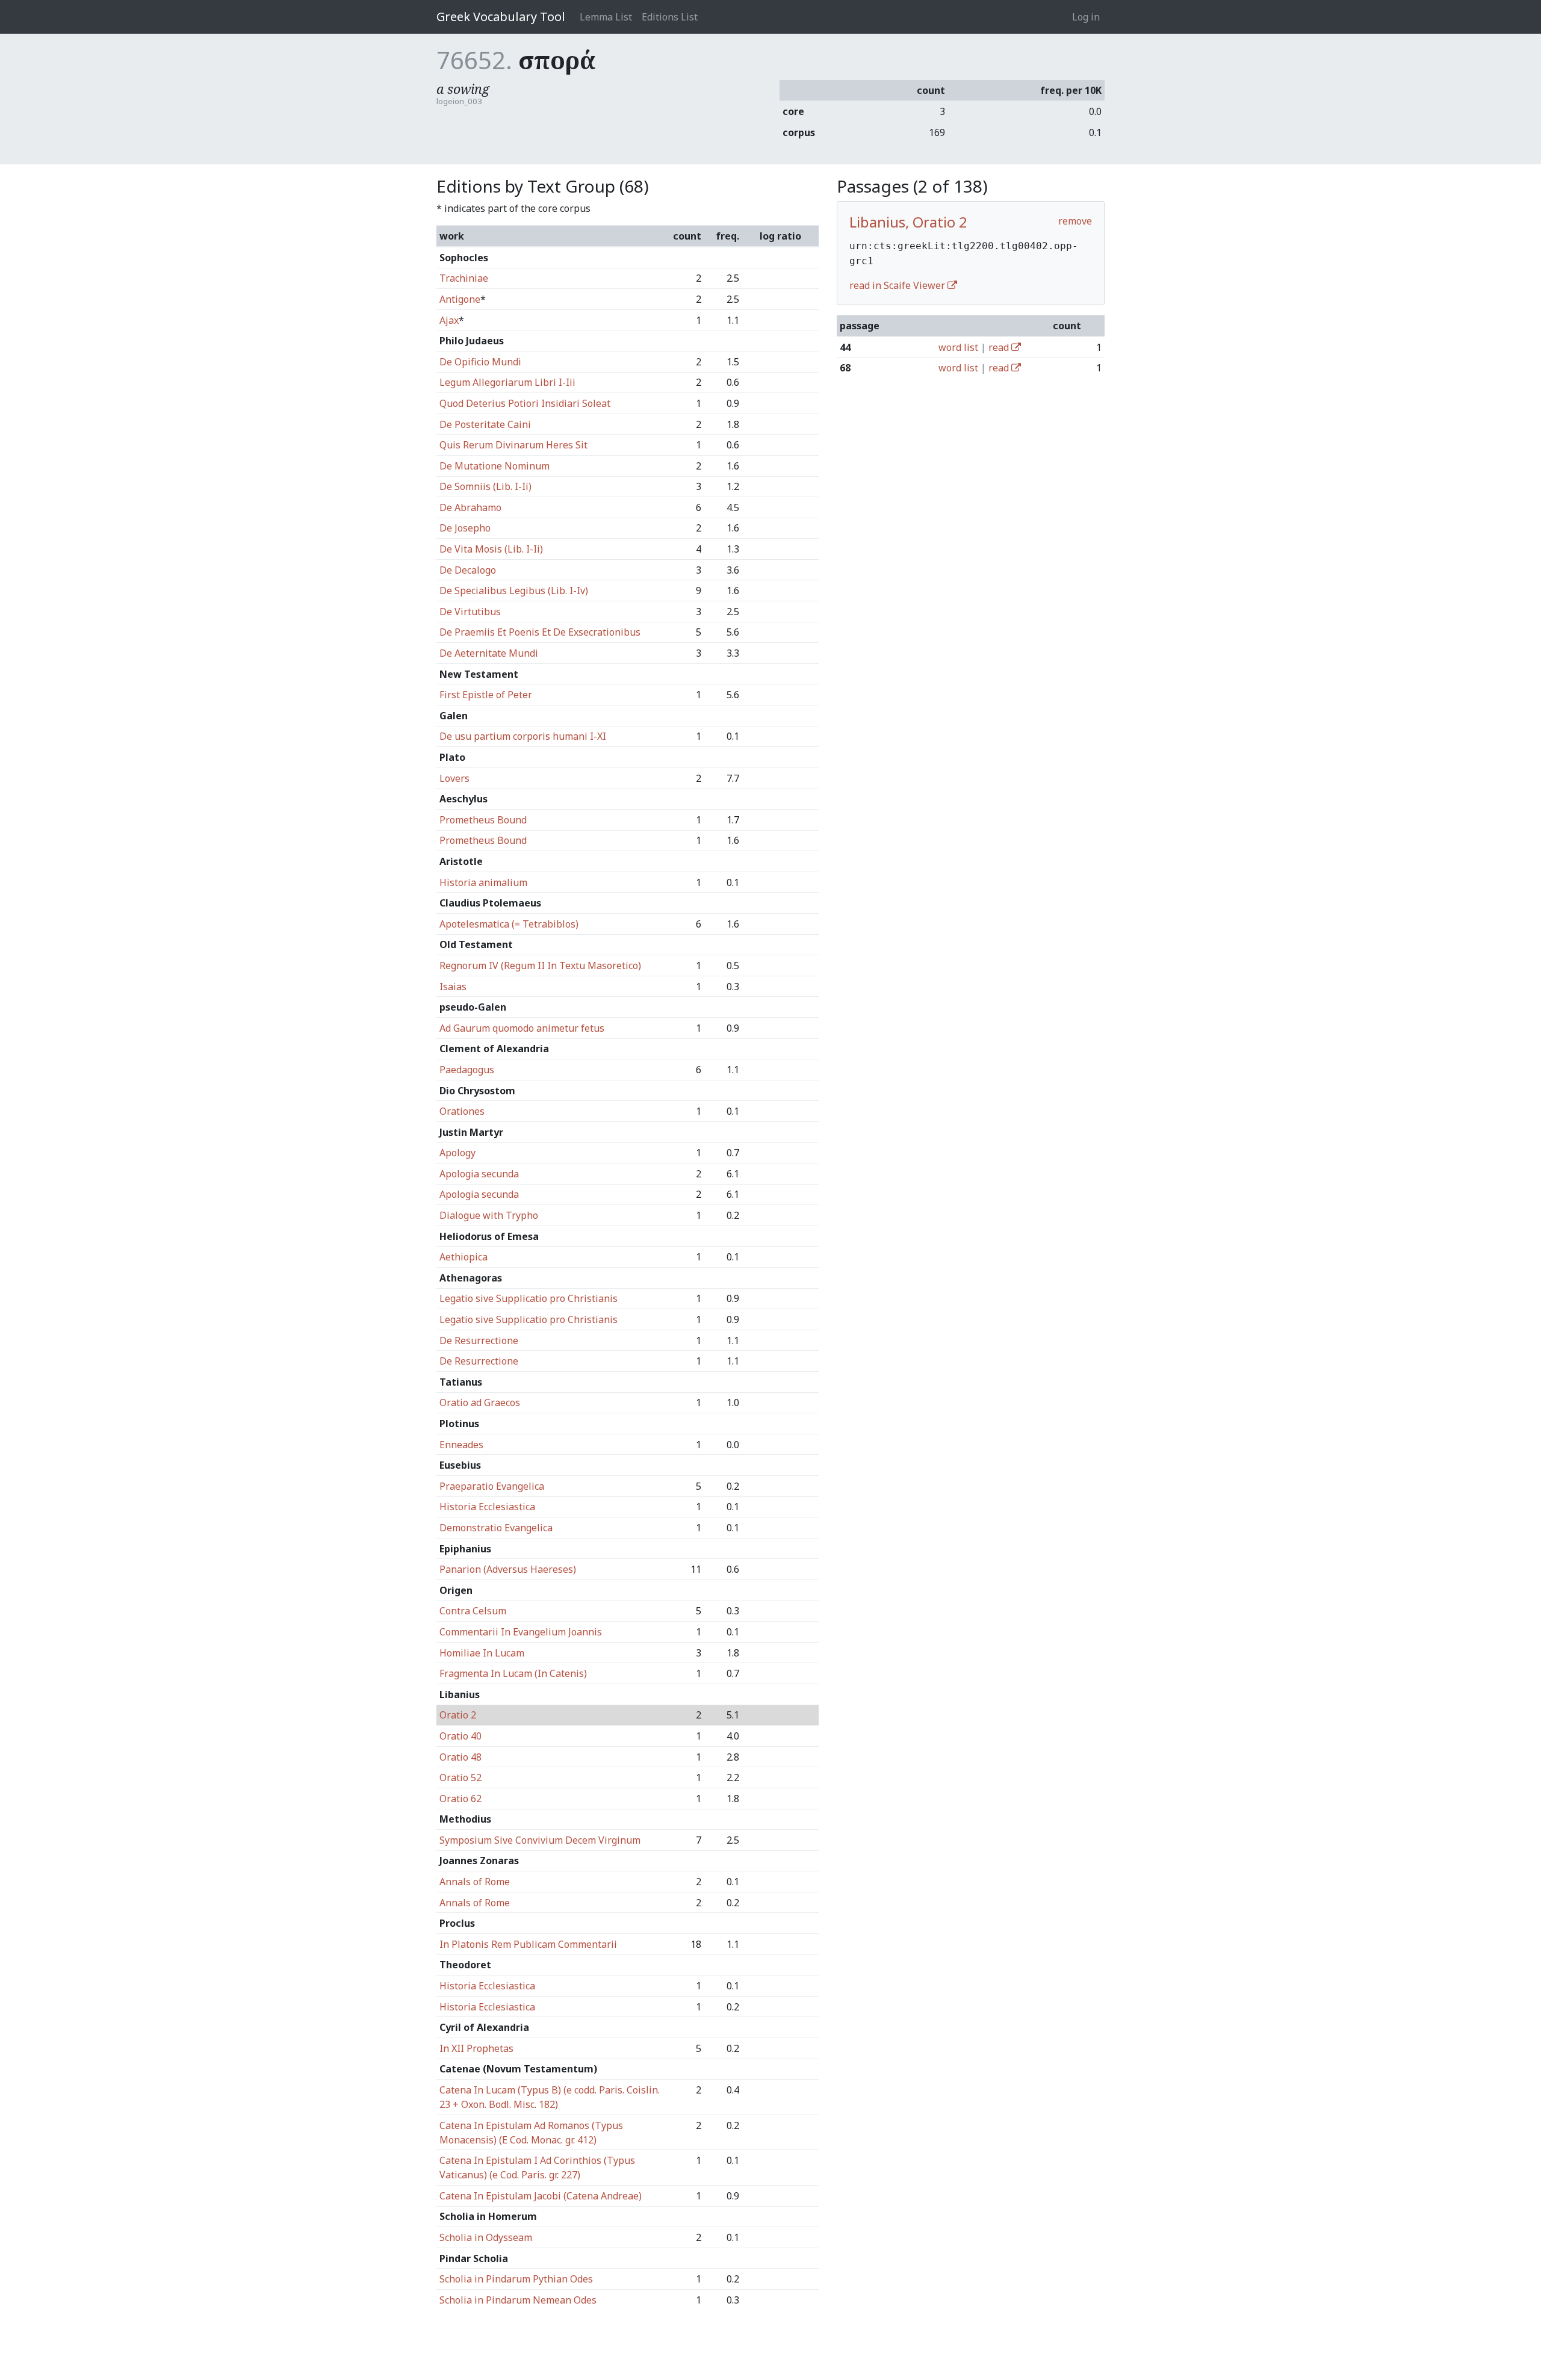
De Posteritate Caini (485, 424)
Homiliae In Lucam (482, 1653)
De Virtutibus (470, 612)
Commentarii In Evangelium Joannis (521, 1632)
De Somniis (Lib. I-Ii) (485, 486)
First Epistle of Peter (486, 695)
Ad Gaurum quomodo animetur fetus (522, 1028)
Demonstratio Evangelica (496, 1528)
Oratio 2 (458, 1715)
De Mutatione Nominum (495, 466)
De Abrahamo (470, 507)
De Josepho (465, 528)
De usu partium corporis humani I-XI (523, 736)
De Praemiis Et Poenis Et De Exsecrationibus (540, 632)
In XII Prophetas (476, 2048)
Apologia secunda (479, 1174)
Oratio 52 (460, 1777)
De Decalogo (468, 570)
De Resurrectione (479, 1340)
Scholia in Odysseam (486, 2237)
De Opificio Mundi (480, 362)
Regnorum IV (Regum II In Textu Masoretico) (540, 965)
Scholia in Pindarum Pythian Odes (516, 2279)
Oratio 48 (460, 1757)
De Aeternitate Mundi (489, 653)
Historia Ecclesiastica (487, 1507)
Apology (457, 1153)
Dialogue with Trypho (489, 1215)
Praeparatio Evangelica (492, 1486)
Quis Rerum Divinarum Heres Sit (513, 445)
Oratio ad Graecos (480, 1402)
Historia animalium (483, 882)
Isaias (453, 987)
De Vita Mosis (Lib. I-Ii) (491, 549)
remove (1075, 221)
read (1000, 347)
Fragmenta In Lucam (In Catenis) (513, 1673)
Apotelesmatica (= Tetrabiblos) (509, 924)
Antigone (460, 299)
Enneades (461, 1445)
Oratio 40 (460, 1736)
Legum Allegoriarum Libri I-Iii (507, 382)
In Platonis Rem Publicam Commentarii (528, 1944)
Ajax (449, 320)
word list (958, 347)
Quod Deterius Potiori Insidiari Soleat (525, 403)
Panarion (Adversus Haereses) (508, 1569)
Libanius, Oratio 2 (908, 222)
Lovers (454, 778)
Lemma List (606, 17)
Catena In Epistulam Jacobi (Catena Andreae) (541, 2196)
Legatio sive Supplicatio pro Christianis (529, 1298)
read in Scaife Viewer (898, 285)
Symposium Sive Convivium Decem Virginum (540, 1840)
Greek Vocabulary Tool (501, 17)
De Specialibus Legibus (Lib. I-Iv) (514, 590)
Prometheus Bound (483, 820)
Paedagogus (467, 1070)
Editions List (670, 17)
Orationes (462, 1111)
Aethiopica (464, 1257)
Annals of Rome (475, 1882)
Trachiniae (464, 278)
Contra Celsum (473, 1611)
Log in (1086, 17)
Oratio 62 (460, 1799)
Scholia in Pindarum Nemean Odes (518, 2300)
